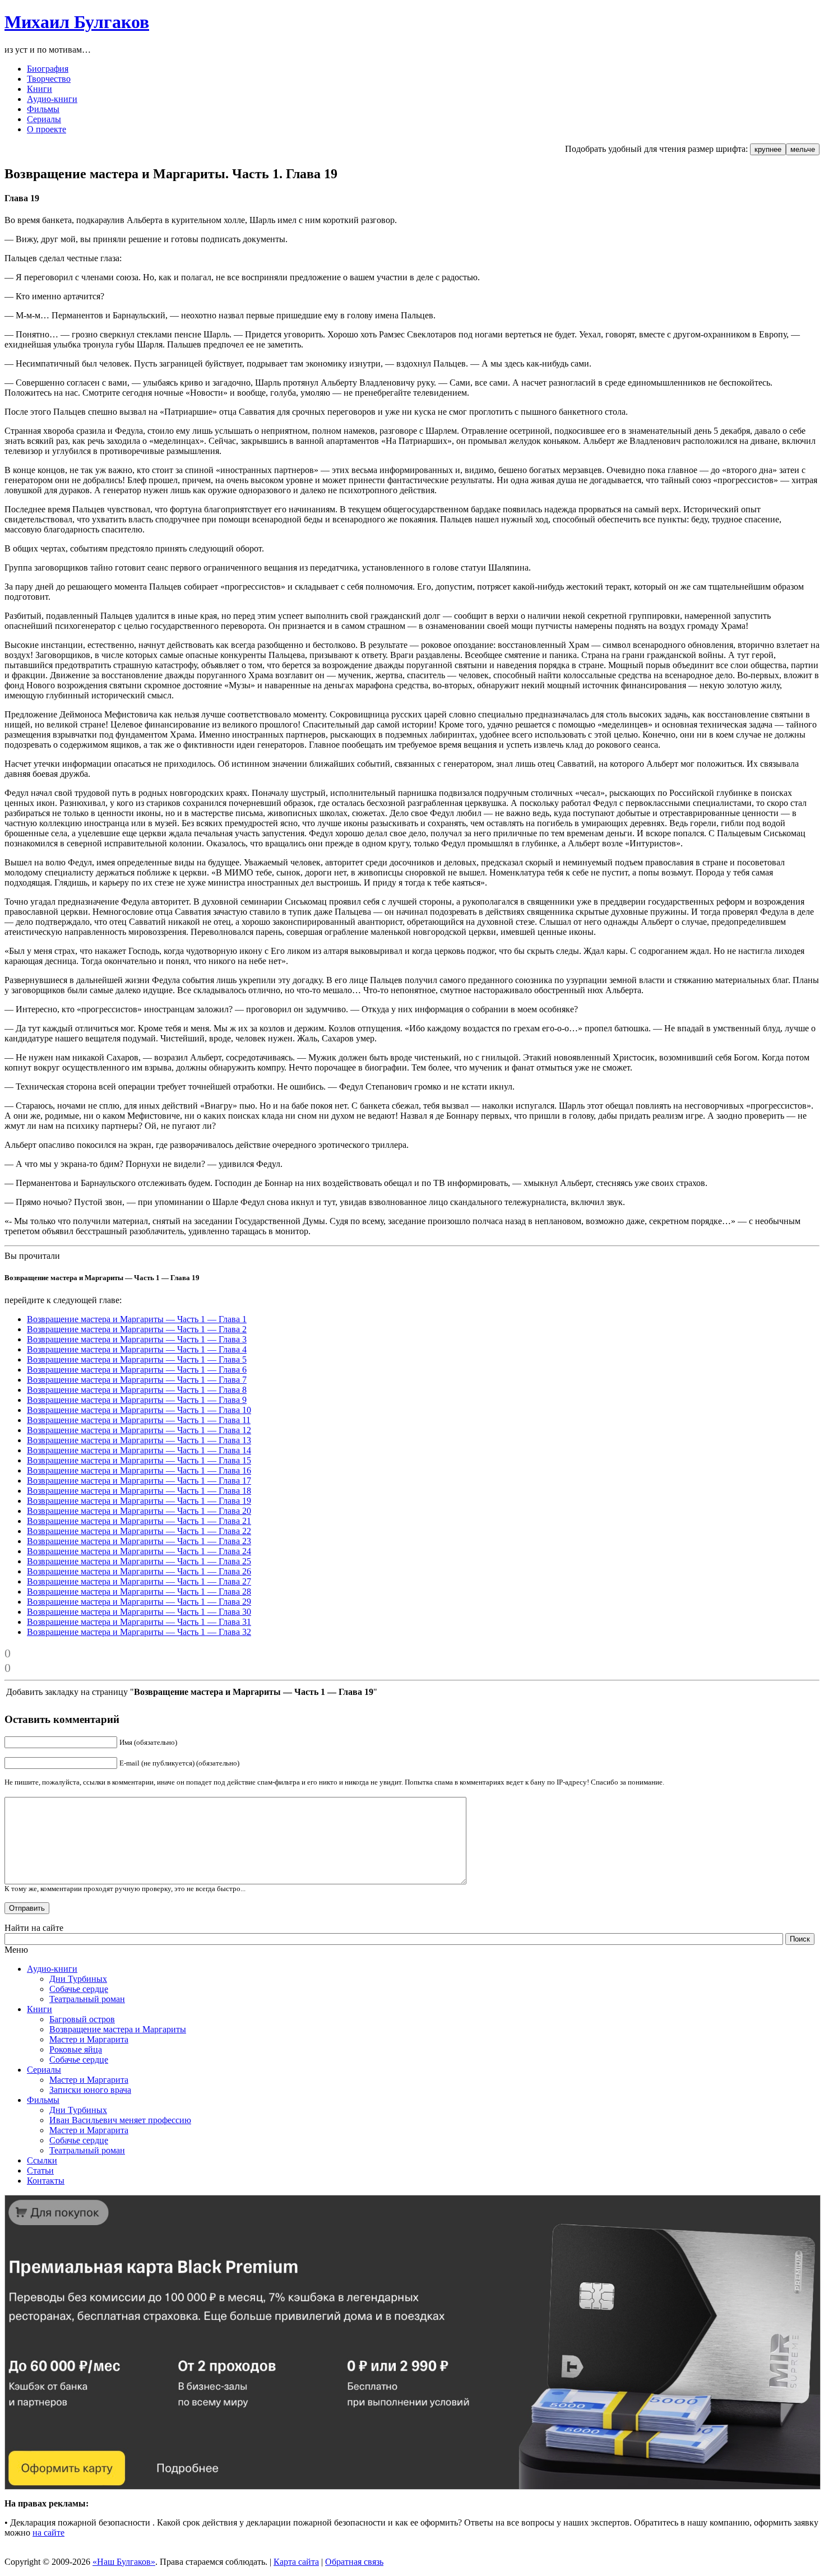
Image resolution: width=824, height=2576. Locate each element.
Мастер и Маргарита (89, 2039)
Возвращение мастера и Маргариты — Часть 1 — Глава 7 (137, 1380)
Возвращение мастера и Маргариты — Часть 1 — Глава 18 (139, 1491)
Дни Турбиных (78, 1979)
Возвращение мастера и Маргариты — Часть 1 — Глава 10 (139, 1410)
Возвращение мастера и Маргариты (118, 2029)
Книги (40, 2009)
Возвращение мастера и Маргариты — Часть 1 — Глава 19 (139, 1501)
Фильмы (43, 2100)
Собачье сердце (79, 1989)
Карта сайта (296, 2562)
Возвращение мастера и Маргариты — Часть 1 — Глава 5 (137, 1359)
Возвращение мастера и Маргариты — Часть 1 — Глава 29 (139, 1602)
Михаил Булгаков (77, 22)
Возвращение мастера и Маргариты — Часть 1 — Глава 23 (139, 1541)
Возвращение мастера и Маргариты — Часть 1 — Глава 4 (137, 1349)
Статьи (40, 2170)
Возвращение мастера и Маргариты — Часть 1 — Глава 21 (139, 1521)
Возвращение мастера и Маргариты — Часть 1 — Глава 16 (139, 1470)
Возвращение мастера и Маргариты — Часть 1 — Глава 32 (139, 1632)
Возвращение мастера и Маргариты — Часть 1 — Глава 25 (139, 1561)
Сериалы (44, 2070)
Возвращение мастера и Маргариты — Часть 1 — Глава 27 (139, 1581)
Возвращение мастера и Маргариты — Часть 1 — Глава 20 (139, 1511)
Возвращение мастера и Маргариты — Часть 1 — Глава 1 (137, 1319)
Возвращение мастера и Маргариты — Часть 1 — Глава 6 (137, 1370)
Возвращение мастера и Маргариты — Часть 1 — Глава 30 (139, 1612)
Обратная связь (354, 2562)
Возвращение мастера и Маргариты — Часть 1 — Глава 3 (137, 1339)
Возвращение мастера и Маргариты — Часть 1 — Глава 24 (139, 1551)
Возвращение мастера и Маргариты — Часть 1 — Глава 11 (139, 1420)
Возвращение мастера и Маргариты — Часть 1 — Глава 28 (139, 1592)
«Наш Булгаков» (124, 2562)
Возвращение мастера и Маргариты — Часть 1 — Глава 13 (139, 1440)
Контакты (46, 2181)
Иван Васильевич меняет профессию (120, 2120)
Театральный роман (87, 1999)
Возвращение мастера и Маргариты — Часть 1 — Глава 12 (139, 1430)
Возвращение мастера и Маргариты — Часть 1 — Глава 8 (137, 1390)
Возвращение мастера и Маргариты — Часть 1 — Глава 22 (139, 1531)
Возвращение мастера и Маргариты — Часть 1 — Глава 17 (139, 1481)
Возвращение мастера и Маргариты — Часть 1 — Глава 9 (137, 1400)
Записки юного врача (90, 2090)
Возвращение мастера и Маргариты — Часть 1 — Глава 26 (139, 1571)
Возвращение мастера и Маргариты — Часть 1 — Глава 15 (139, 1460)
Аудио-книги (52, 1969)
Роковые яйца (76, 2049)
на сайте (48, 2533)
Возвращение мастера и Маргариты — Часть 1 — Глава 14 (139, 1450)
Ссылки (42, 2160)
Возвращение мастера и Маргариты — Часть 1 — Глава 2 (137, 1329)
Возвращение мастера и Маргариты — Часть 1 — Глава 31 (139, 1622)
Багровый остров (82, 2019)
